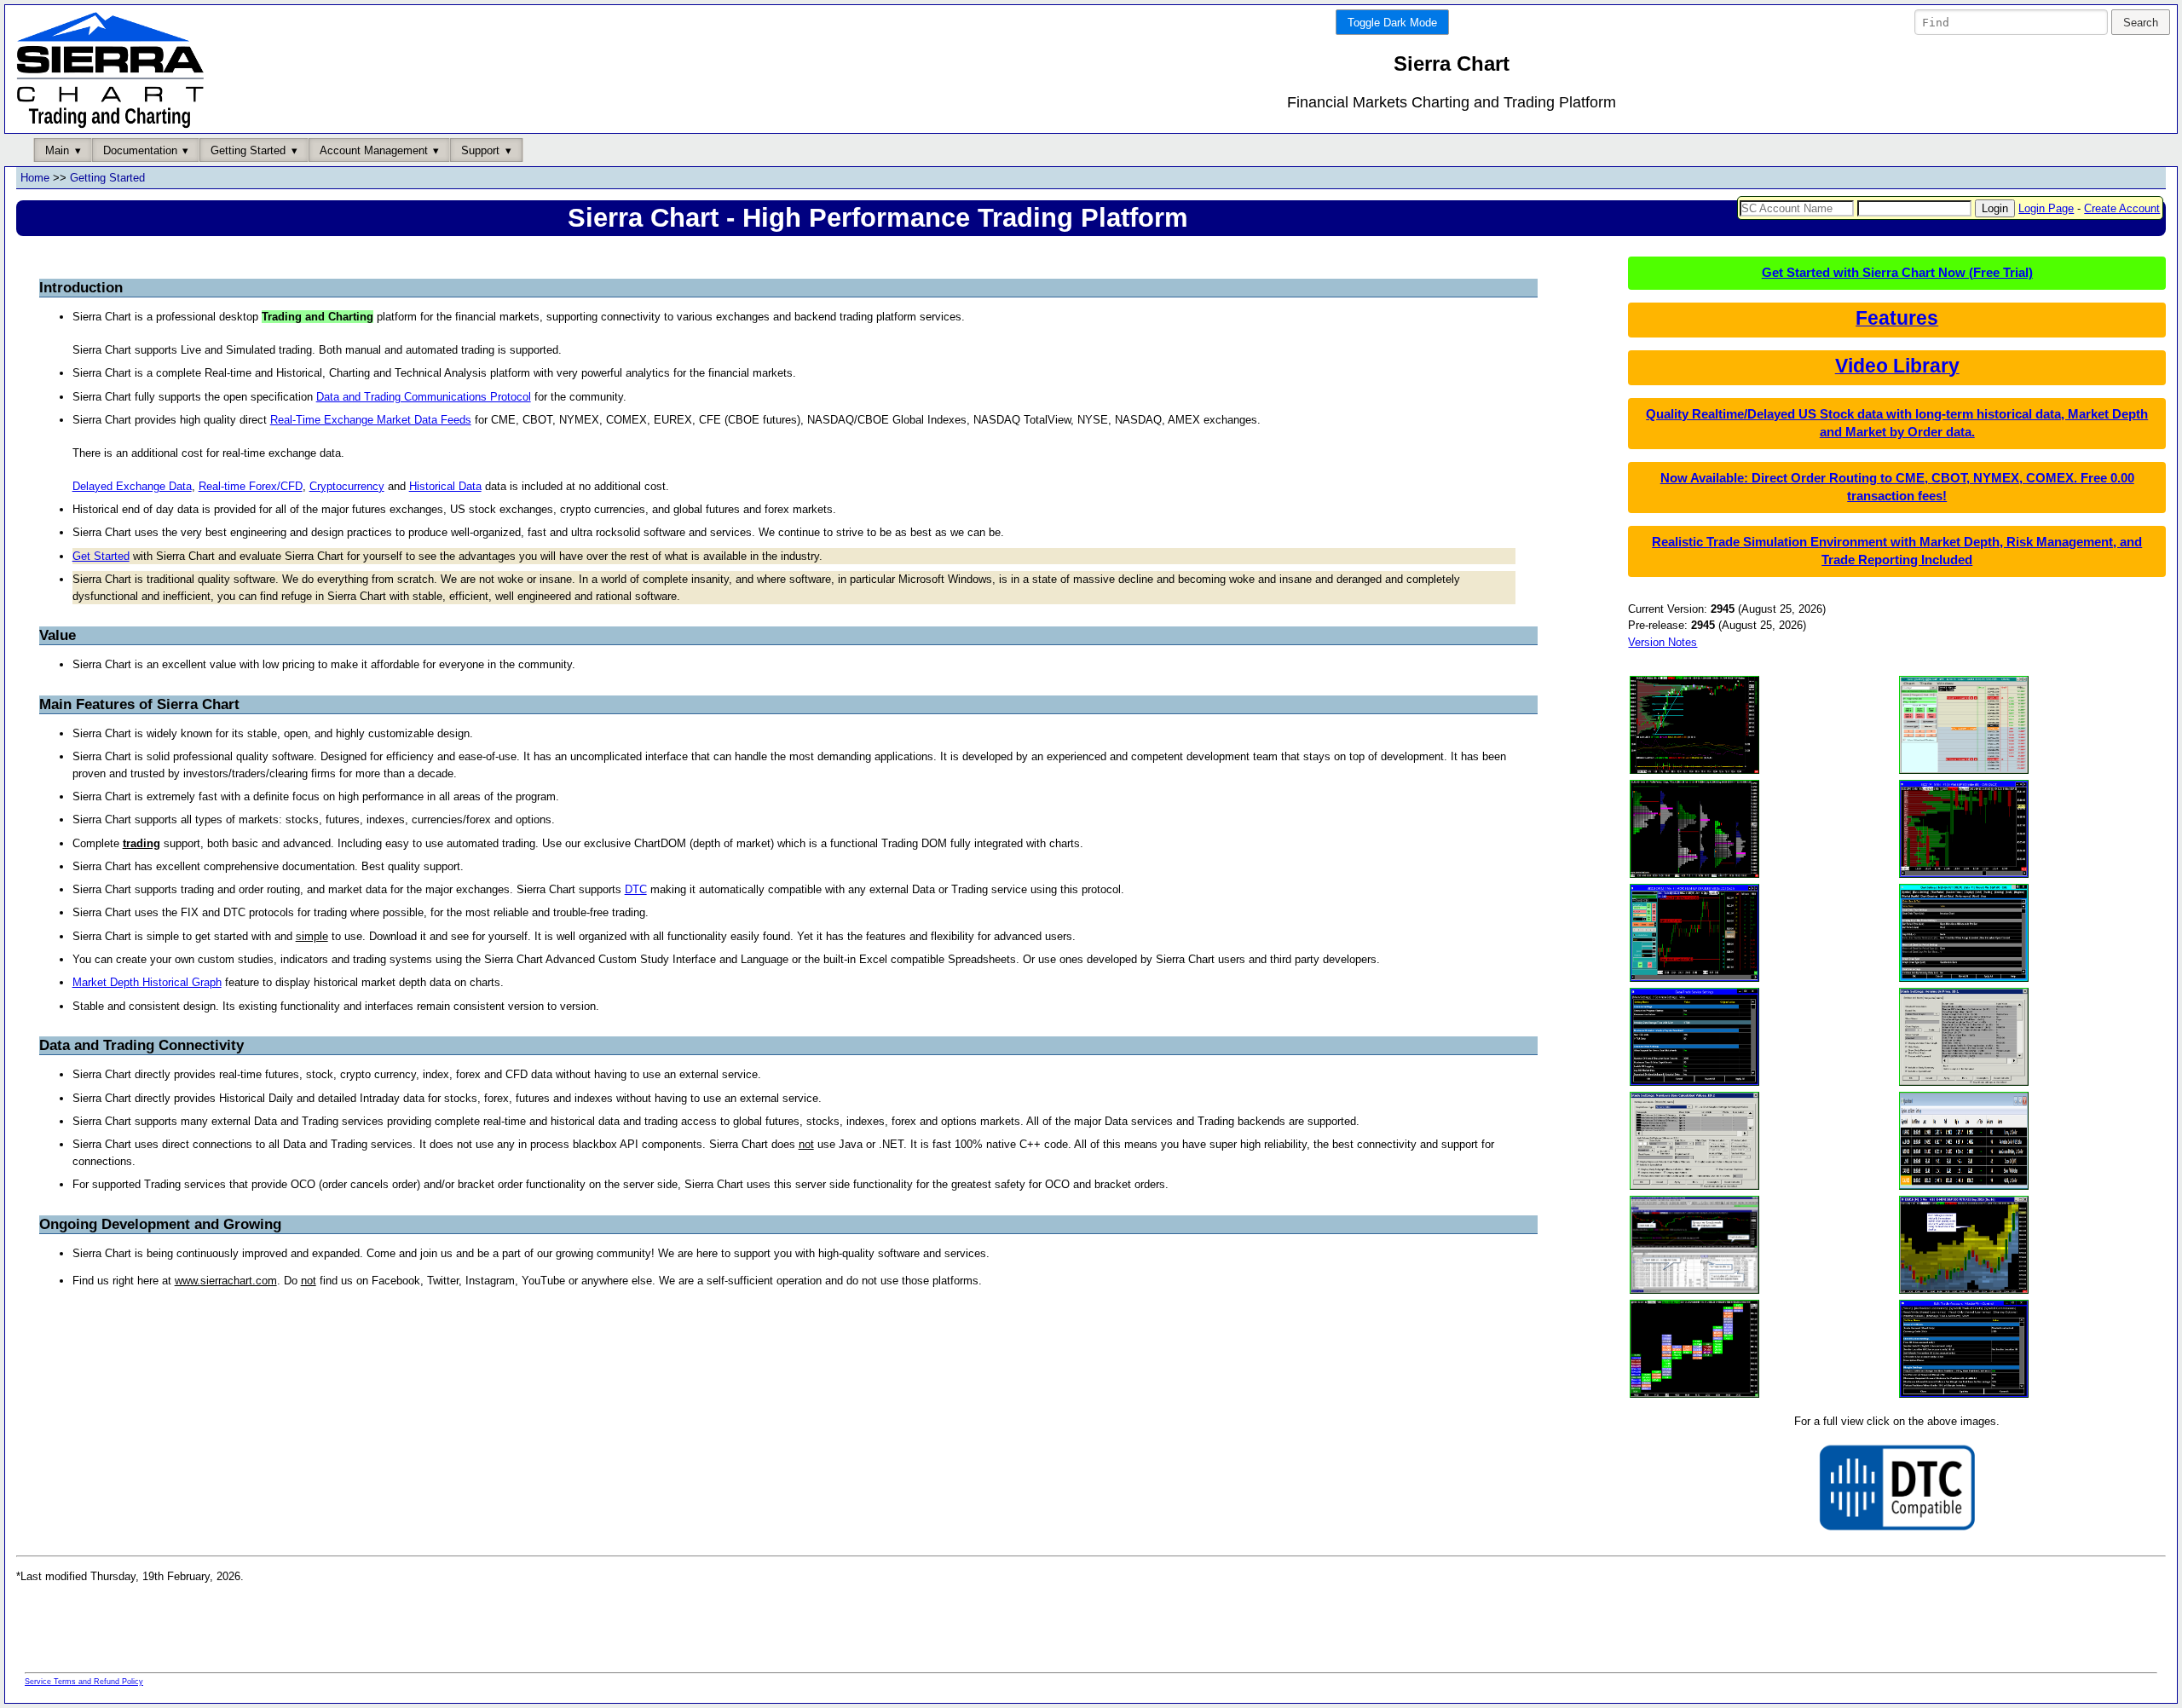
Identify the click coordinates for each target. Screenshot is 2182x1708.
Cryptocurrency (347, 486)
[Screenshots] (1694, 772)
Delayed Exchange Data (132, 486)
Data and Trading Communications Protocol (424, 397)
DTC (636, 889)
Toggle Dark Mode (1392, 23)
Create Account (2122, 208)
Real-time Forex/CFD (251, 486)
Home (35, 178)
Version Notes (1662, 642)
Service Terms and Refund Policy (84, 1682)
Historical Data (445, 486)
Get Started (101, 556)
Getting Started (107, 178)
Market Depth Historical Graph (147, 982)
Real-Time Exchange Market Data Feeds (371, 420)
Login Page (2046, 208)
